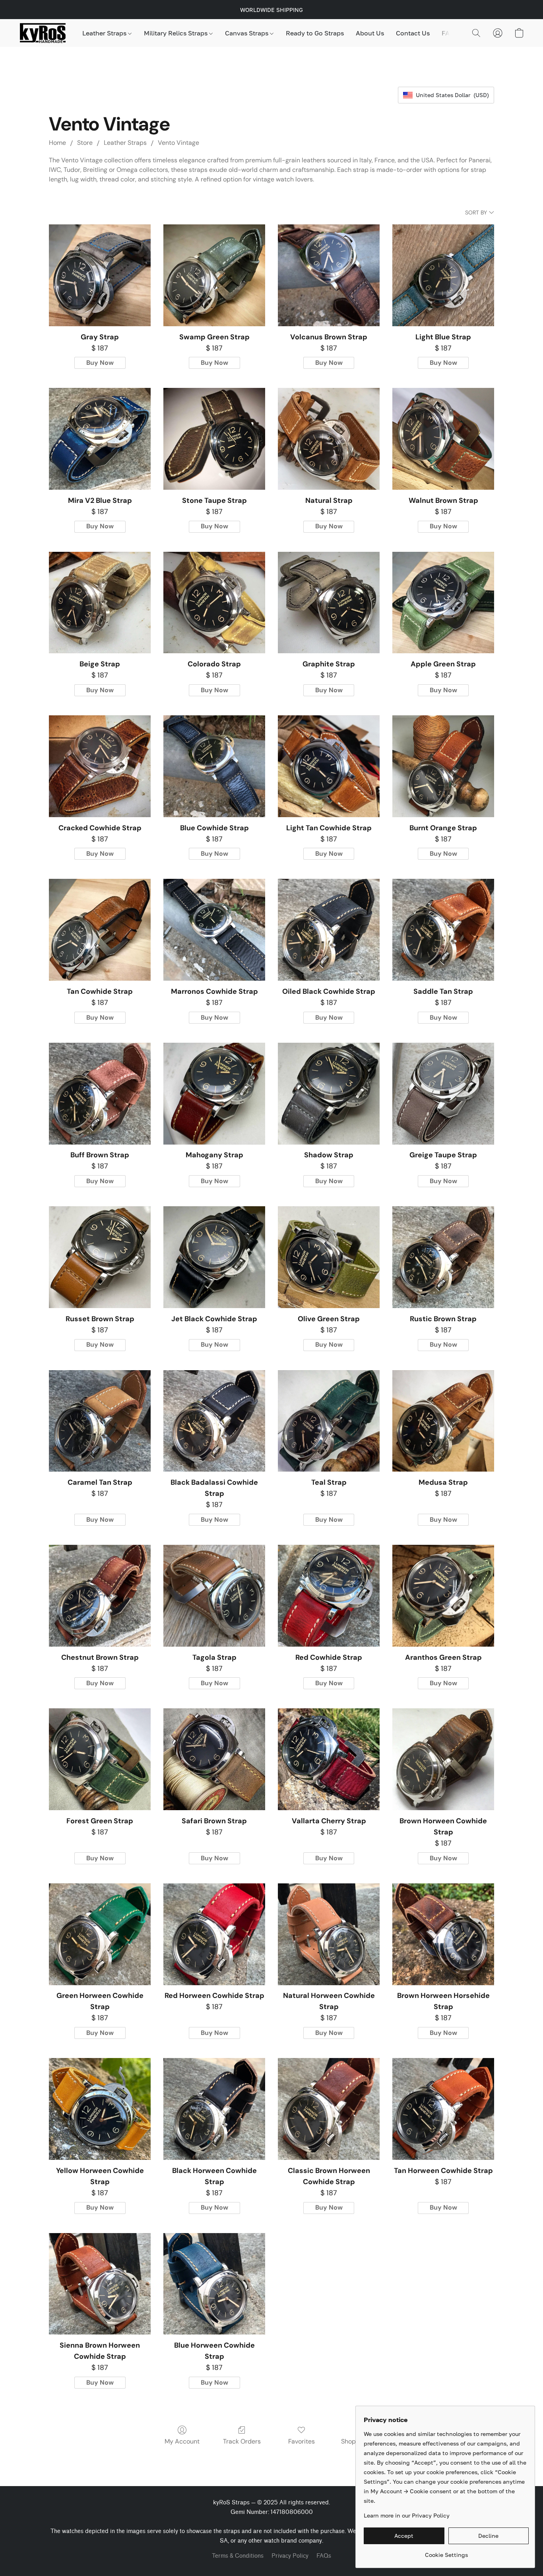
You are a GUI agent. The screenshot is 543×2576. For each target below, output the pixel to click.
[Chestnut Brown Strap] (100, 1596)
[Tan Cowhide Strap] (100, 930)
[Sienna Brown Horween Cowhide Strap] (100, 2284)
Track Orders (242, 2441)
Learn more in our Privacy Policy (407, 2515)
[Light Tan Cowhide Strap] (329, 766)
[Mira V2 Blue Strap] (100, 439)
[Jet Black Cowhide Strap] (214, 1257)
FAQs (450, 33)
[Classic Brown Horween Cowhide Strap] (329, 2109)
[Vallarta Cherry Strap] (329, 1759)
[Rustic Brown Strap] (443, 1257)
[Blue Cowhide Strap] (214, 766)
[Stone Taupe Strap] (214, 439)
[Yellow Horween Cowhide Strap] (100, 2109)
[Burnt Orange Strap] (443, 766)
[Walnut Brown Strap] (443, 439)
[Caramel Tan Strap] (100, 1421)
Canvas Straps (247, 33)
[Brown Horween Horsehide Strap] (443, 1934)
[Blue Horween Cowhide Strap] (214, 2284)
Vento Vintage (178, 143)
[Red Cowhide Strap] (329, 1596)
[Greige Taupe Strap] (443, 1094)
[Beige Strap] (100, 603)
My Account (182, 2441)
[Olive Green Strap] (329, 1257)
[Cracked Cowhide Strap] (100, 766)
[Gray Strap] (100, 275)
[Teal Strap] (329, 1421)
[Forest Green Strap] (100, 1759)
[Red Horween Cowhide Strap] (214, 1934)
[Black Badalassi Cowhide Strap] (214, 1421)
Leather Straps (105, 33)
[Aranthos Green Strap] (443, 1596)
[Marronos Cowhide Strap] (214, 930)
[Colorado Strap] (214, 603)
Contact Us (413, 33)
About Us (370, 33)
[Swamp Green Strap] (214, 275)
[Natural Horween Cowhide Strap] (329, 1934)
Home (57, 143)
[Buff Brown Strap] (100, 1094)
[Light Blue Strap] (443, 275)
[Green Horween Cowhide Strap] (100, 1934)
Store (85, 143)
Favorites (302, 2441)
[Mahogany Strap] (214, 1094)
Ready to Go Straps (315, 33)
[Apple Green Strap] (443, 603)
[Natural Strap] (329, 439)
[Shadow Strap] (329, 1094)
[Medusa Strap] (443, 1421)
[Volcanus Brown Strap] (329, 275)
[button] (43, 33)
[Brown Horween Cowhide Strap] (443, 1759)
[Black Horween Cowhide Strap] (214, 2109)
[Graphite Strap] (329, 603)
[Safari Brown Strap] (214, 1759)
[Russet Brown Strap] (100, 1257)
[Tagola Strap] (214, 1596)
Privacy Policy (290, 2556)
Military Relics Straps (176, 33)
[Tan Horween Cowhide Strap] (443, 2109)
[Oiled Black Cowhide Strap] (329, 930)
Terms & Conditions (238, 2556)
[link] (446, 2552)
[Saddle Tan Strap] (443, 930)
